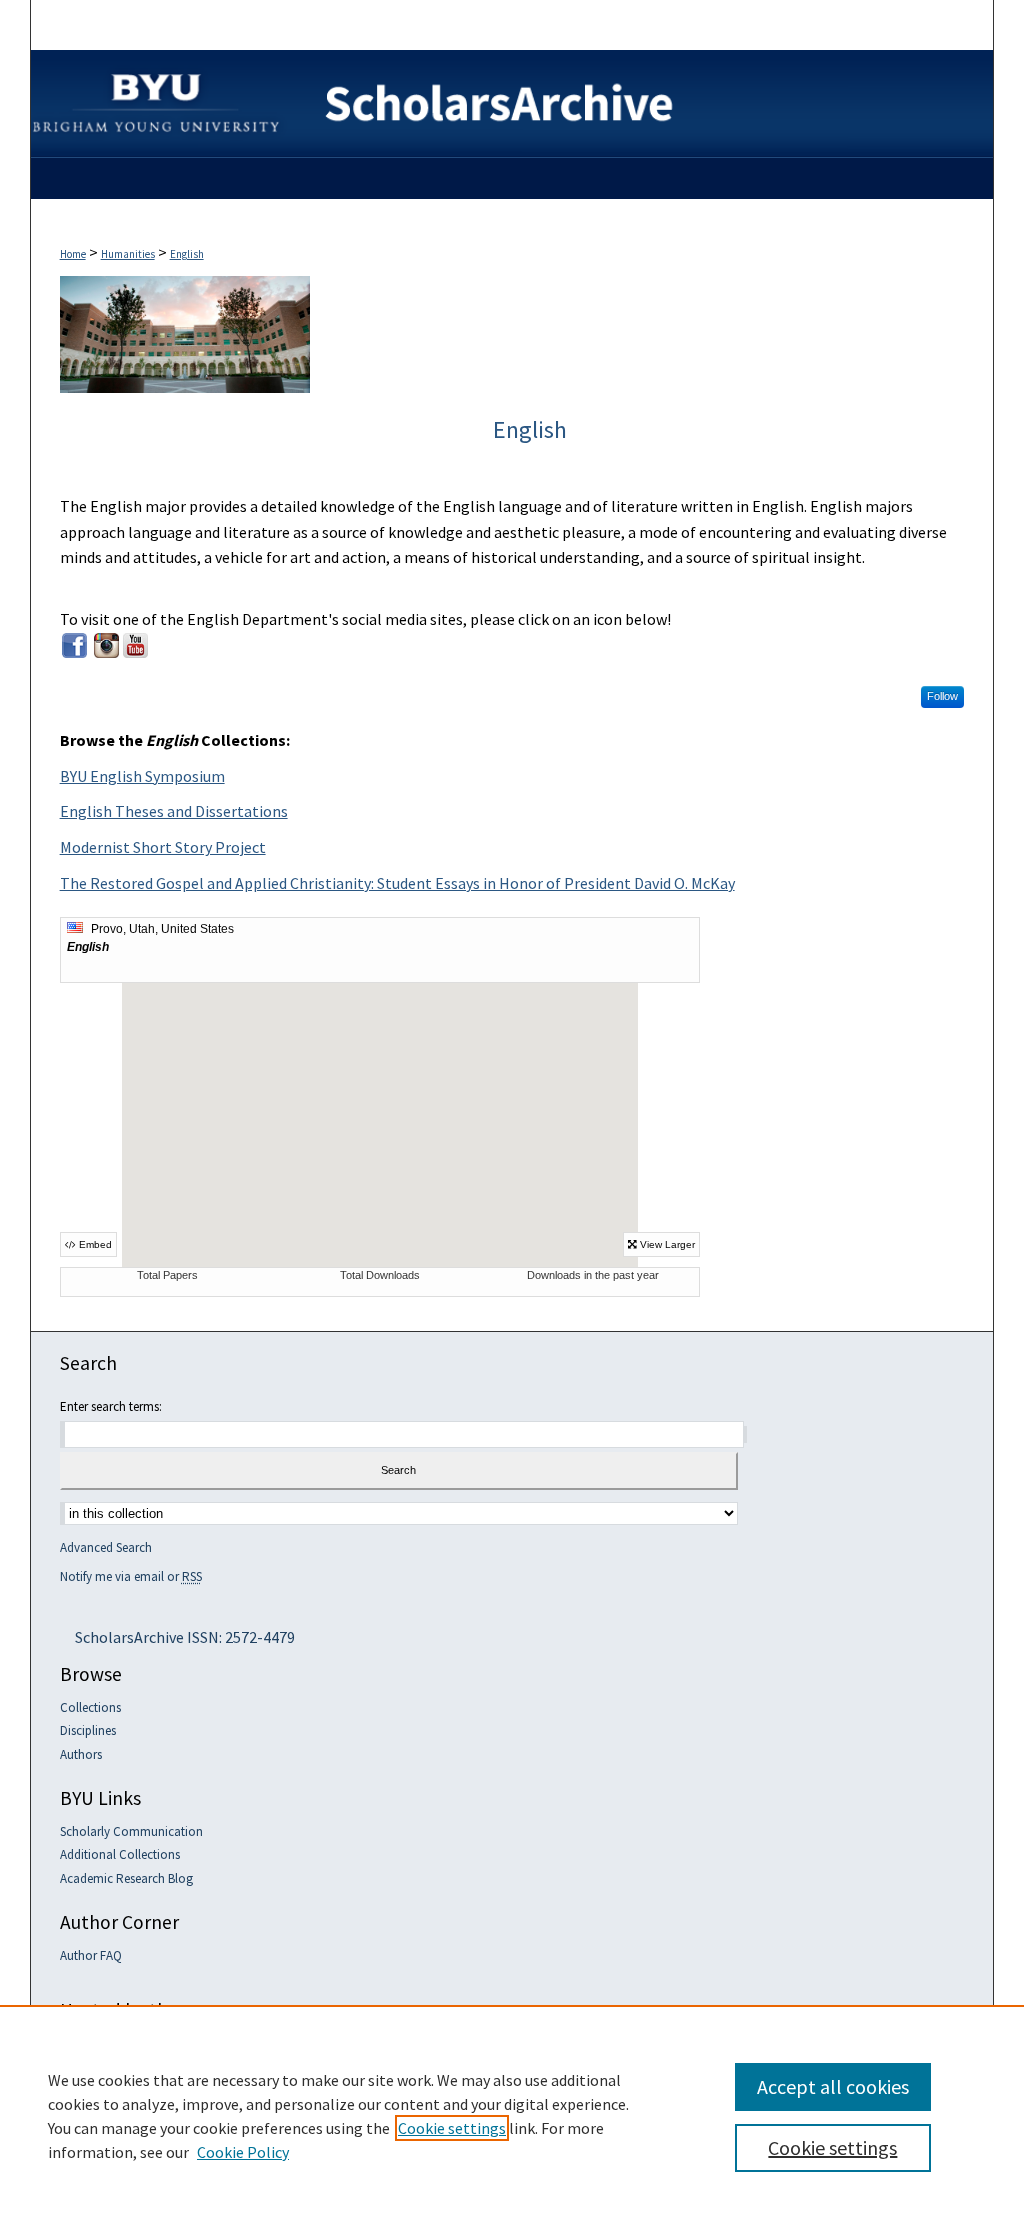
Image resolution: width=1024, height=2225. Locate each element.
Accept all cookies (833, 2086)
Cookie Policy (243, 2152)
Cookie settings (452, 2128)
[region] (512, 2115)
